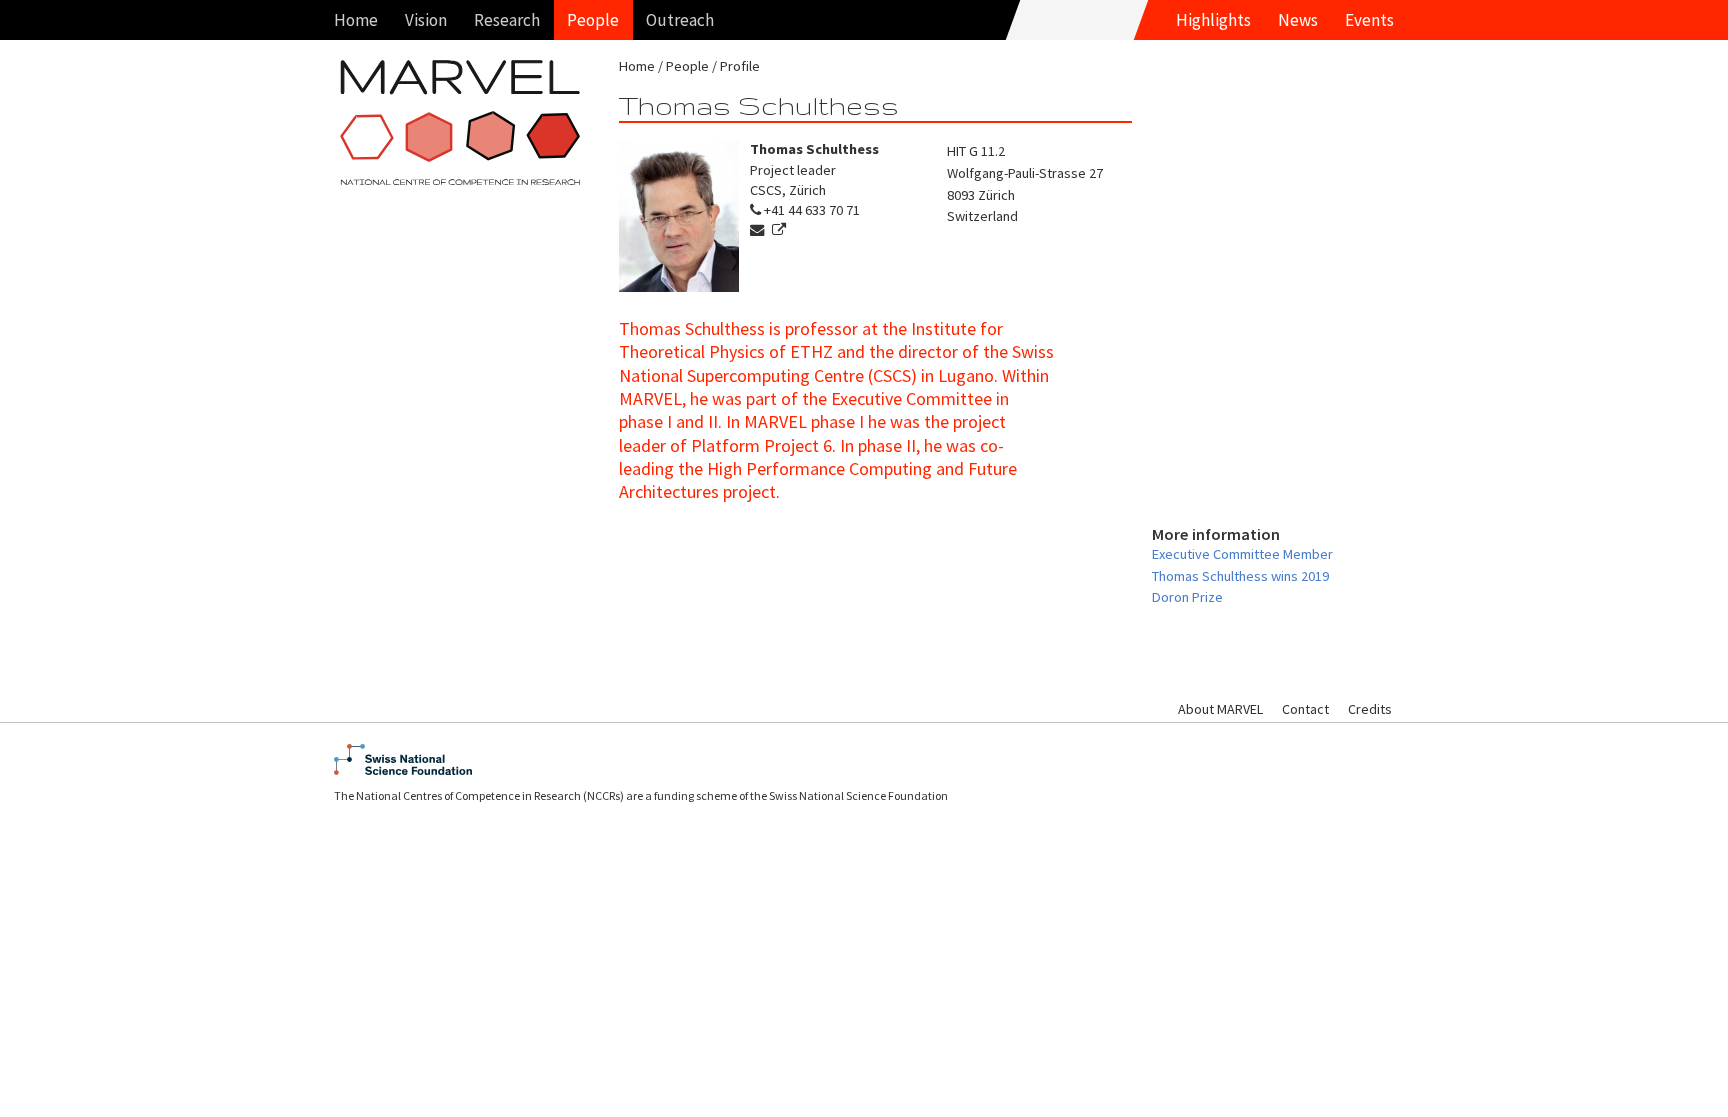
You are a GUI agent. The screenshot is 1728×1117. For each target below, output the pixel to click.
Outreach (680, 20)
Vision (426, 20)
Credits (1370, 709)
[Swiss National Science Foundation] (864, 759)
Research (507, 20)
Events (1369, 20)
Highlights (1213, 20)
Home (356, 20)
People (593, 20)
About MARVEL (1220, 709)
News (1298, 20)
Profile (740, 66)
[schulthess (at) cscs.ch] (759, 230)
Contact (1305, 709)
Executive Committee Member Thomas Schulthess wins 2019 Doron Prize (1242, 575)
